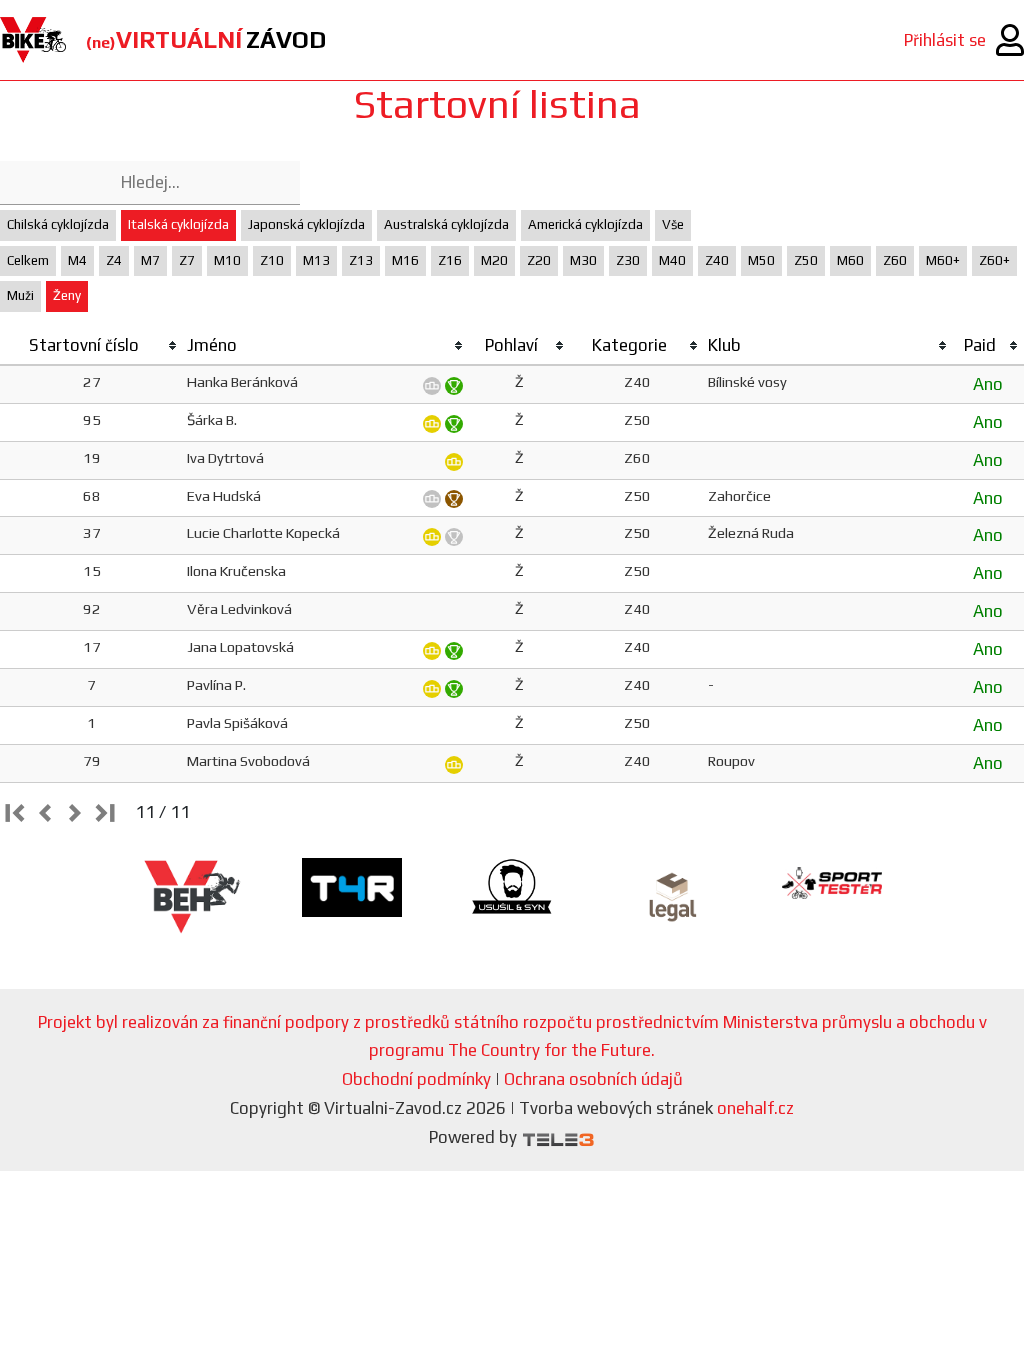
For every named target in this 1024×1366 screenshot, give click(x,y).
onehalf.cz (755, 1108)
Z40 (717, 260)
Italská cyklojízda (178, 224)
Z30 (628, 260)
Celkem (28, 260)
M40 (672, 260)
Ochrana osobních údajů (593, 1079)
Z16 (450, 260)
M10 (227, 260)
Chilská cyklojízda (58, 224)
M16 (405, 260)
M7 (150, 260)
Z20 (539, 260)
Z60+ (994, 260)
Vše (673, 224)
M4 (77, 260)
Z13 (361, 260)
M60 (850, 260)
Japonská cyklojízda (306, 224)
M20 (494, 260)
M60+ (943, 260)
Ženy (67, 295)
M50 (761, 260)
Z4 (114, 260)
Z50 (806, 260)
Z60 (895, 260)
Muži (20, 295)
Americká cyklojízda (585, 224)
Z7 (187, 260)
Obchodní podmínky (416, 1079)
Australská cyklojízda (446, 224)
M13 (316, 260)
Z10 (272, 260)
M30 (583, 260)
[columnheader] (91, 346)
